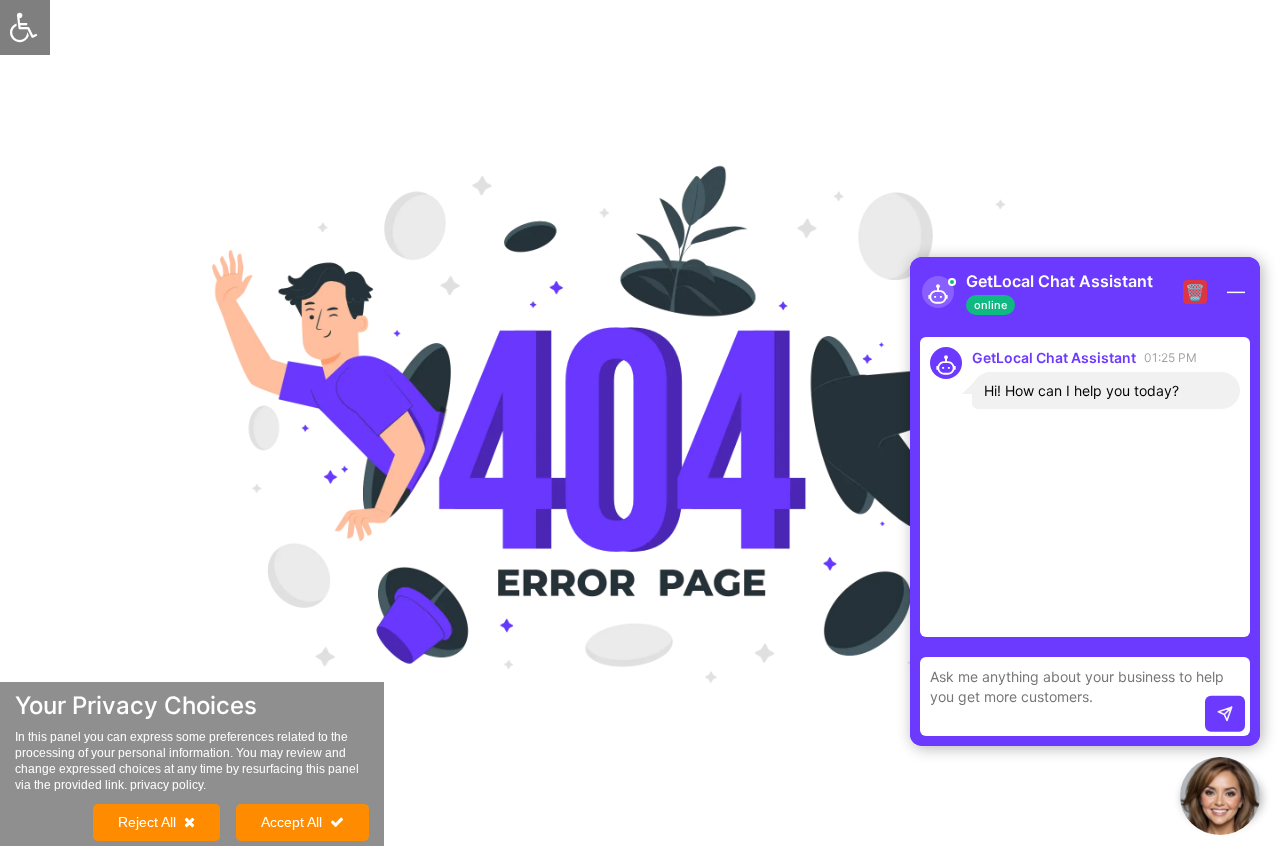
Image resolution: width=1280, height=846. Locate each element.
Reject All (147, 822)
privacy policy (166, 785)
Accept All (291, 822)
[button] (1220, 796)
